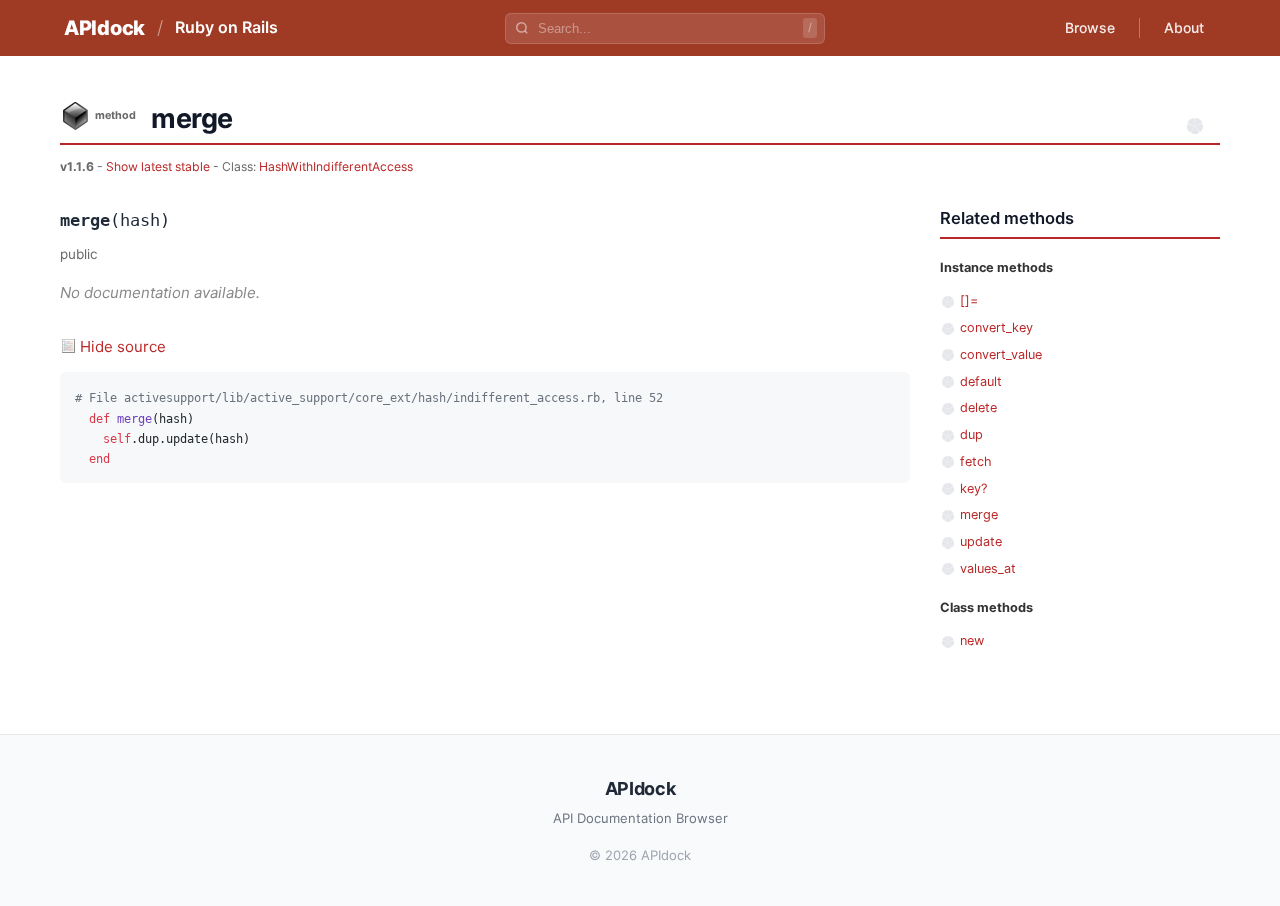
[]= (969, 300)
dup (971, 434)
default (981, 381)
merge (979, 514)
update (981, 541)
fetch (976, 461)
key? (973, 488)
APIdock (104, 28)
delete (978, 407)
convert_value (1001, 354)
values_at (988, 568)
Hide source (123, 346)
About (1184, 27)
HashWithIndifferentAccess (336, 166)
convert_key (996, 327)
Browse (1090, 27)
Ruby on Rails (226, 27)
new (972, 640)
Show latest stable (159, 166)
